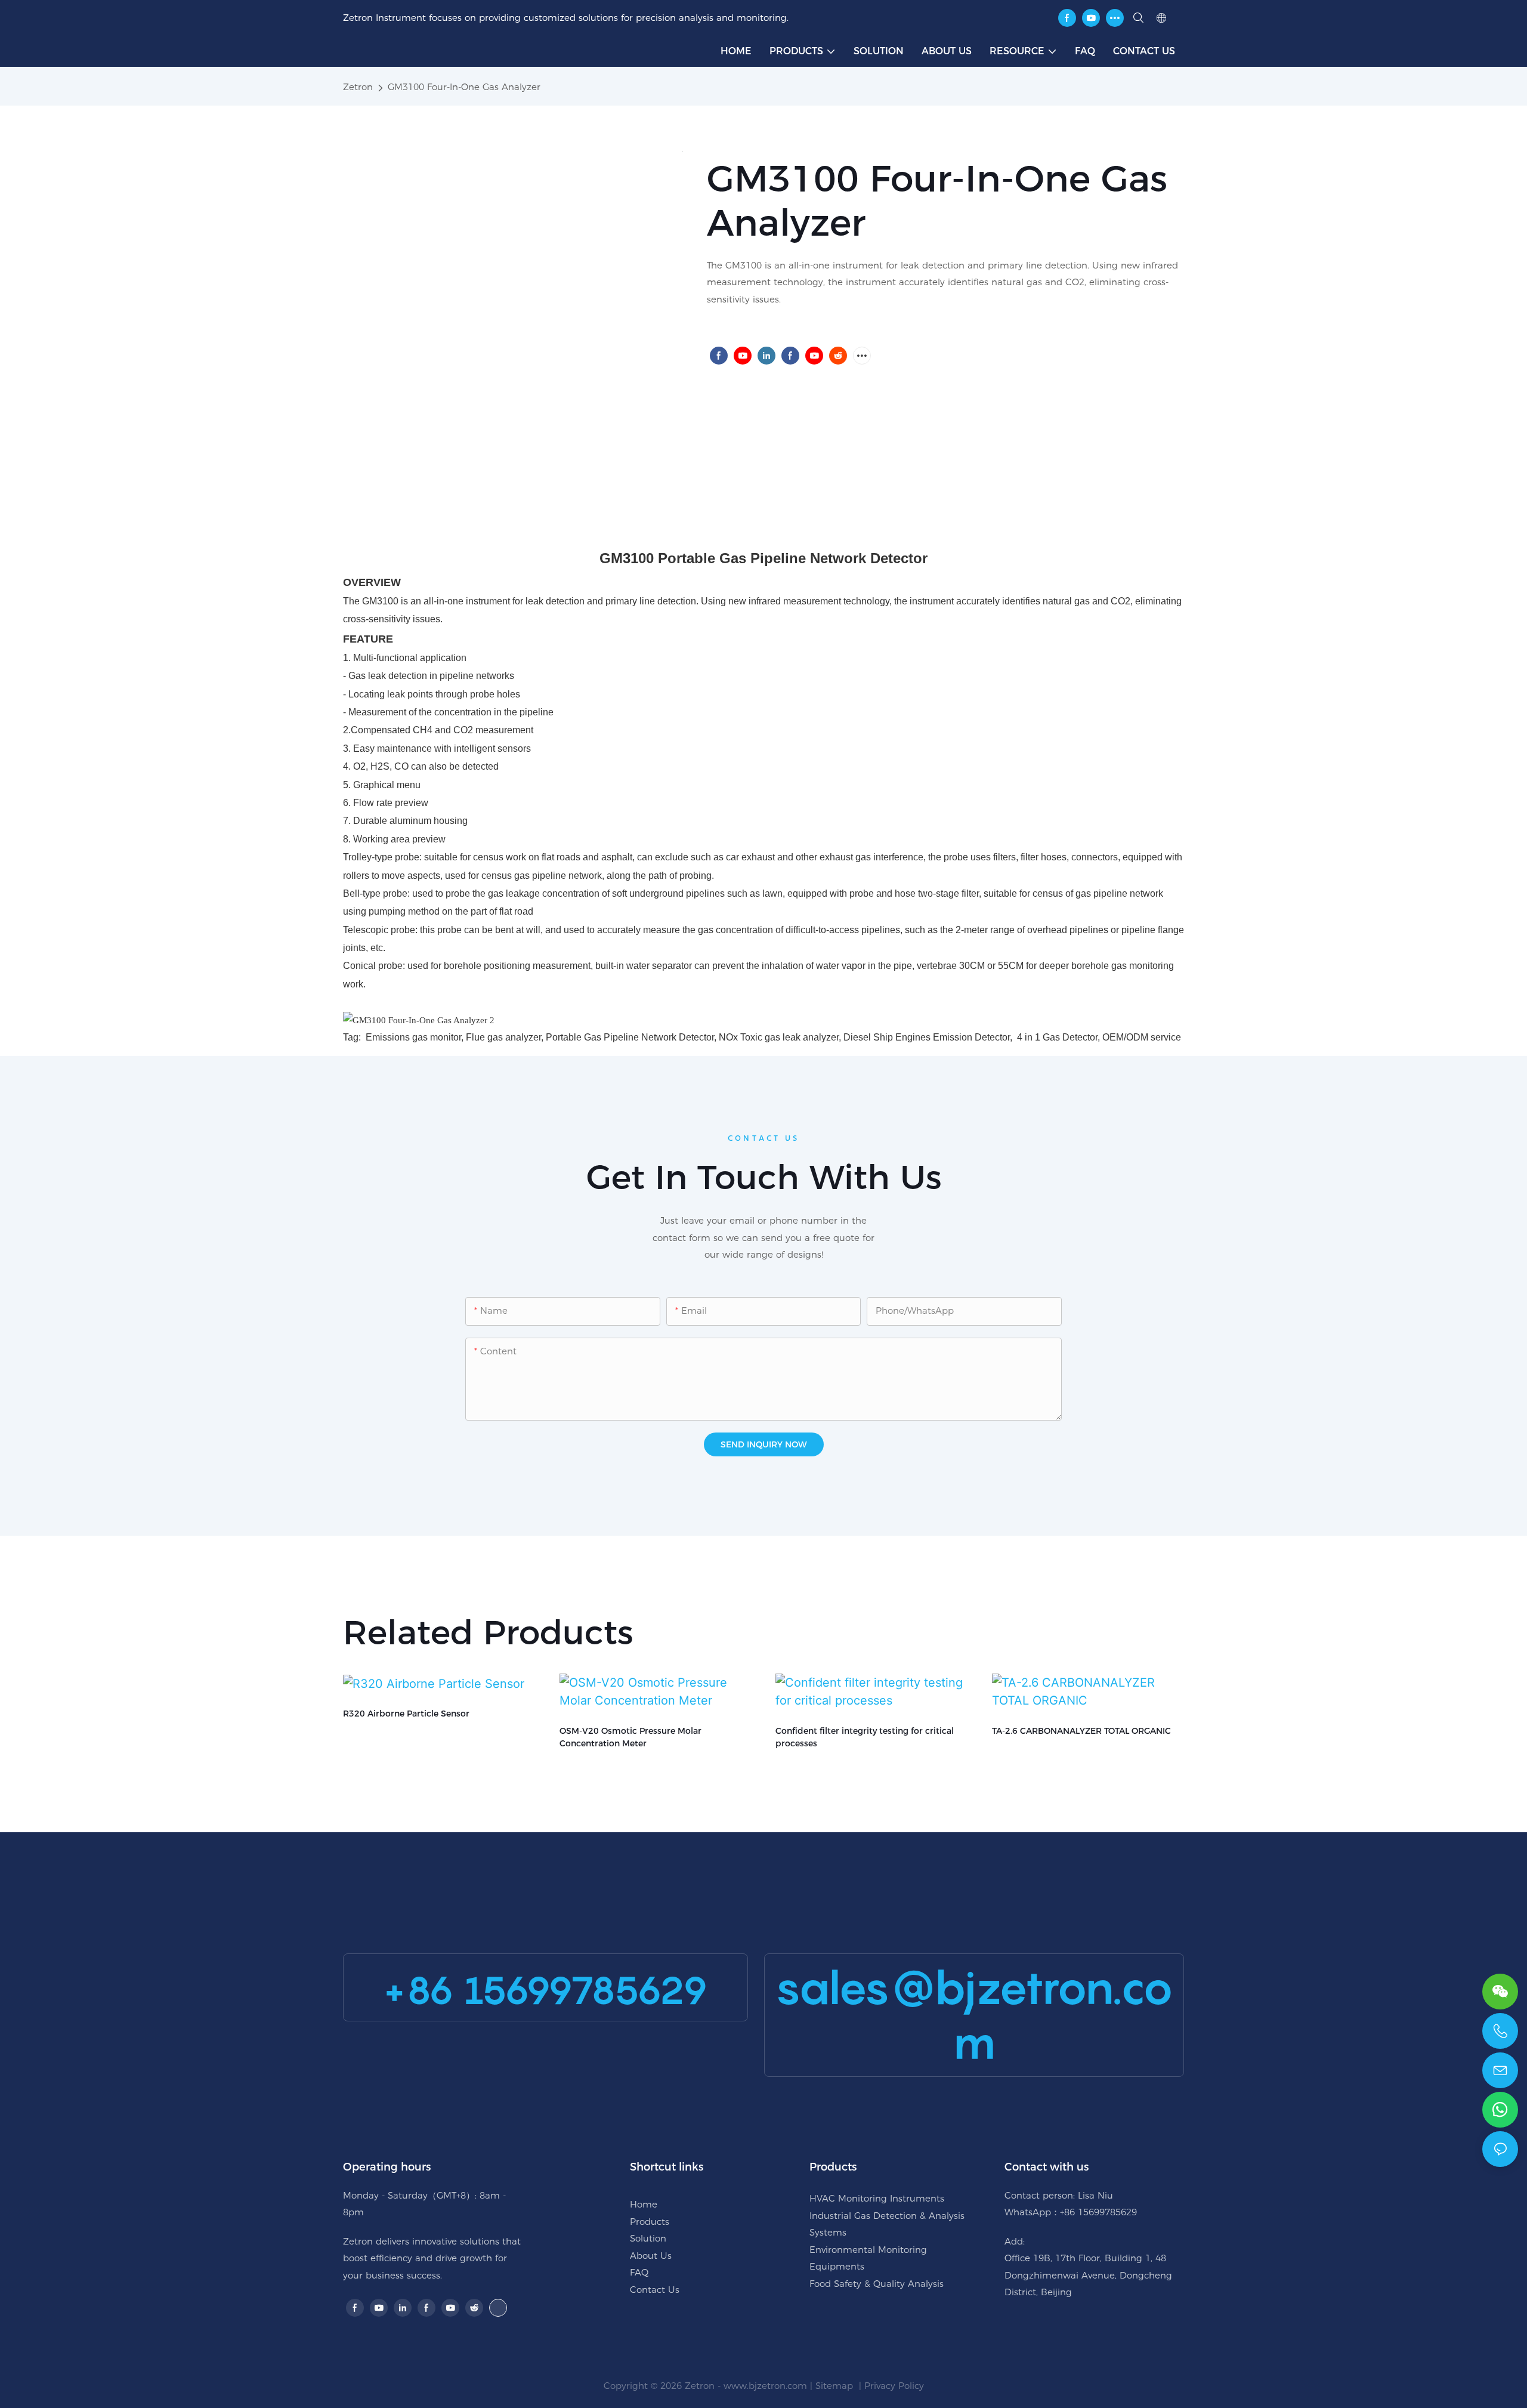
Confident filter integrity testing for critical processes (865, 1737)
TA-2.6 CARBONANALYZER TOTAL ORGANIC (1081, 1731)
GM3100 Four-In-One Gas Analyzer (464, 87)
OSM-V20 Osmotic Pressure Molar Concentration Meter (630, 1737)
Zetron (358, 87)
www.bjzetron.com (765, 2386)
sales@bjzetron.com (974, 2015)
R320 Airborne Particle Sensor (406, 1714)
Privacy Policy (894, 2386)
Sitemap (836, 2386)
